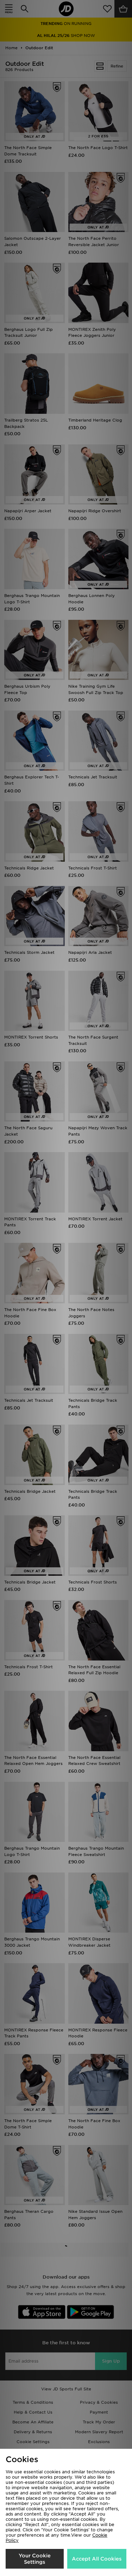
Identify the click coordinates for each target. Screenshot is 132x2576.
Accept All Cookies (97, 2559)
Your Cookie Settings (35, 2559)
